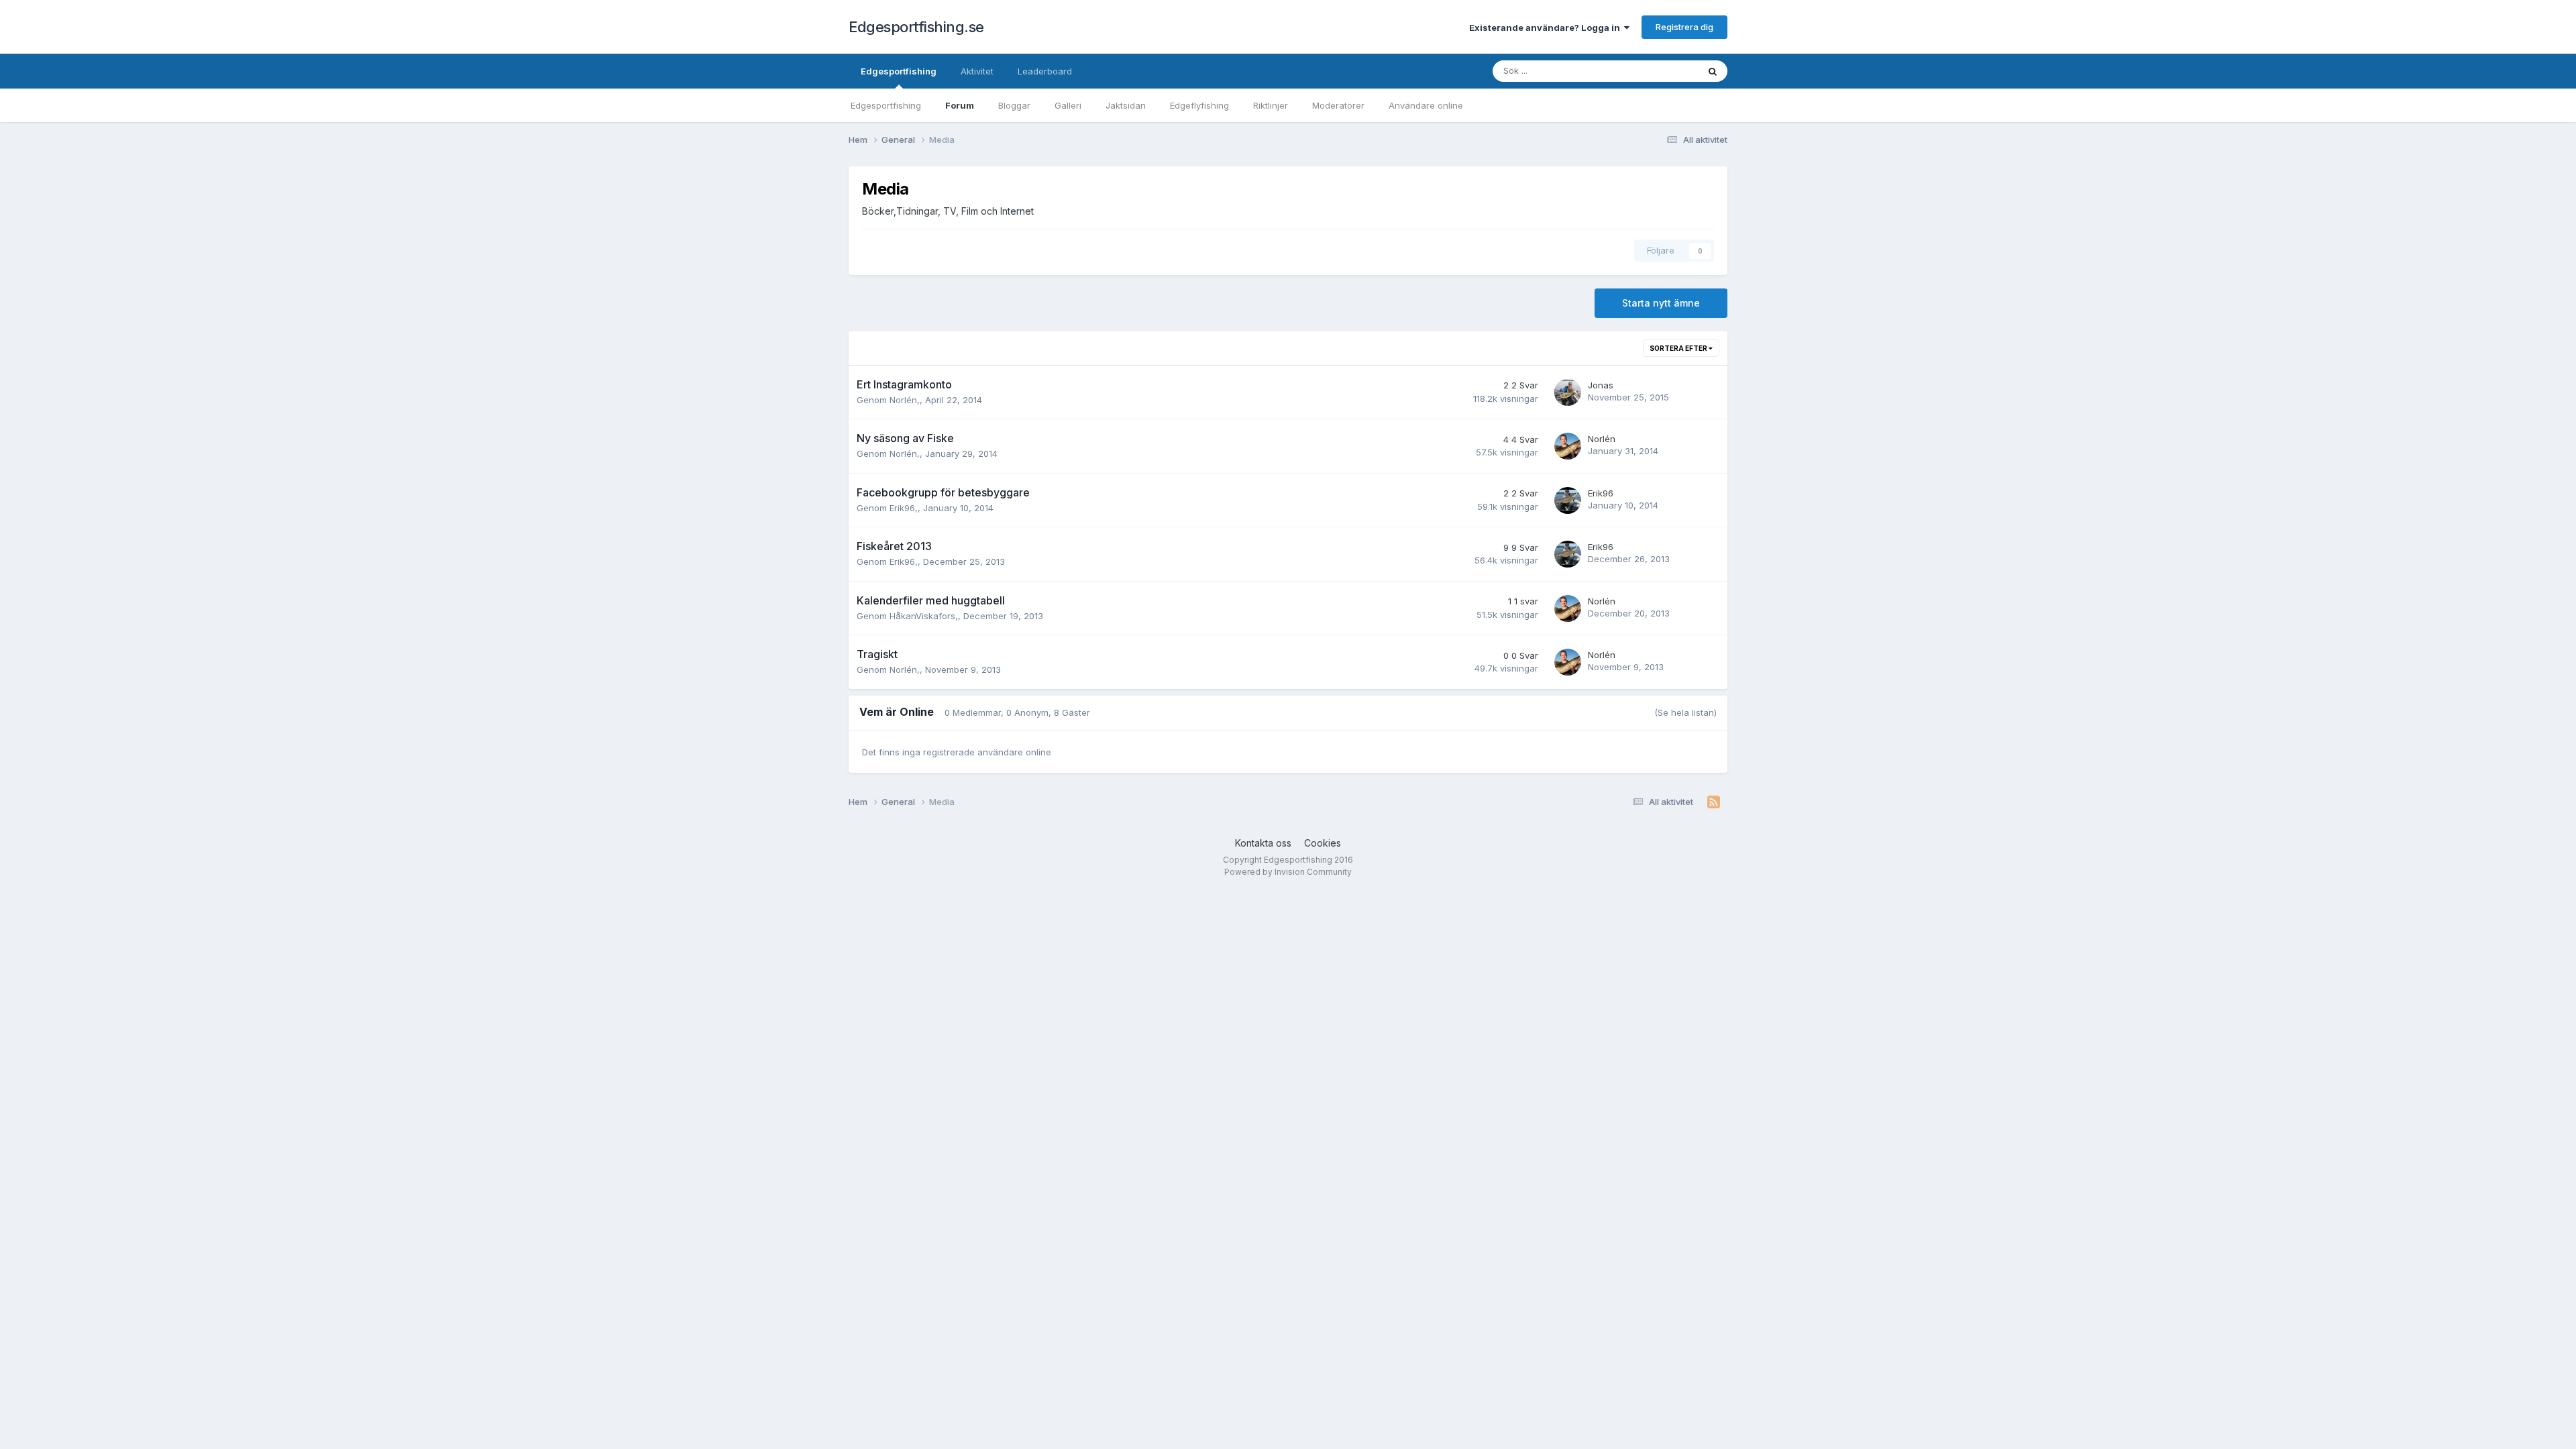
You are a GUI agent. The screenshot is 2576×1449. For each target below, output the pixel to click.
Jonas (1601, 385)
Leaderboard (1045, 71)
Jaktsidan (1126, 105)
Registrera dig (1684, 27)
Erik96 (902, 508)
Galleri (1068, 105)
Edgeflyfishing (1199, 105)
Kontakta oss (1263, 843)
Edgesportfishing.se (916, 27)
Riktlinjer (1271, 105)
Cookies (1323, 843)
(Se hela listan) (1685, 712)
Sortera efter (1679, 348)
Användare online (1426, 105)
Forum (960, 105)
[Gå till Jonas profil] (1568, 392)
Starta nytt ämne (1661, 303)
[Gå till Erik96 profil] (1568, 500)
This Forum (1658, 71)
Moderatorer (1338, 105)
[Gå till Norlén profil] (1568, 446)
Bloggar (1014, 105)
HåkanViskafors (922, 616)
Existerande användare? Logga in (1547, 28)
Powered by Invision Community (1288, 872)
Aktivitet (977, 71)
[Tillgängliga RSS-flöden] (1714, 802)
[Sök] (1713, 71)
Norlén (903, 400)
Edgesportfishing (899, 71)
